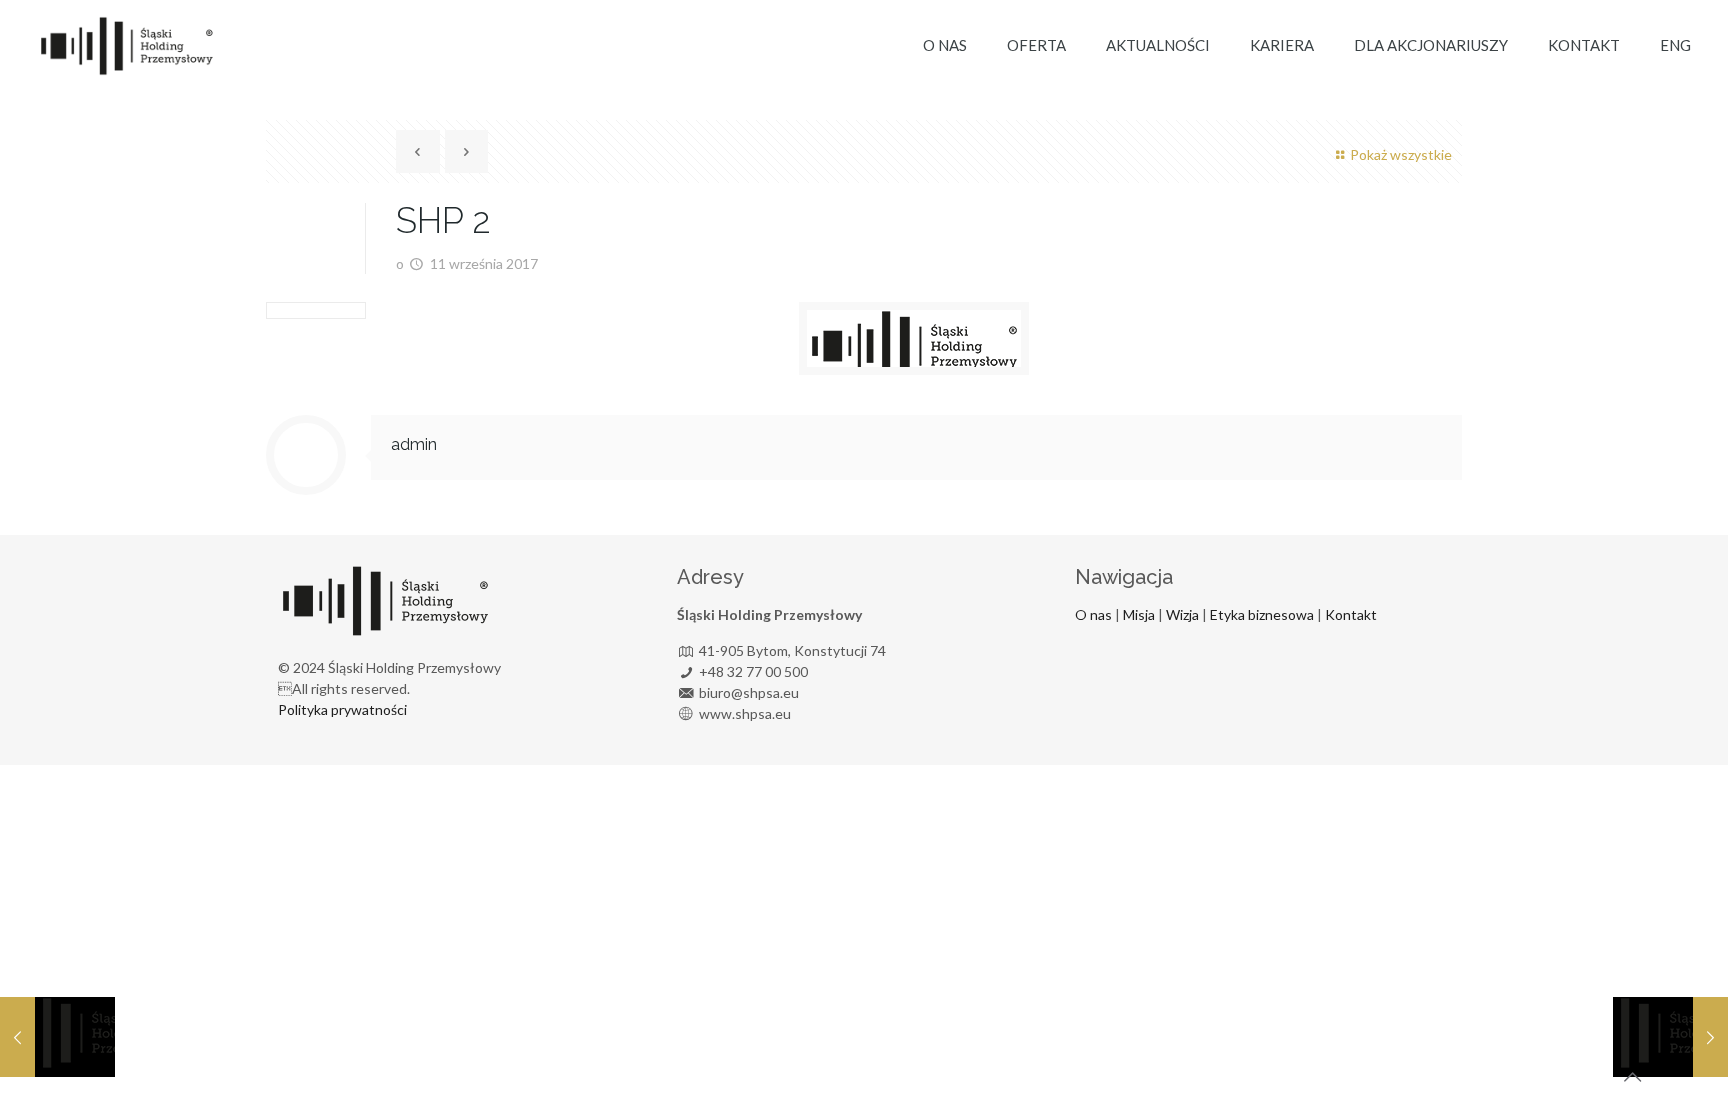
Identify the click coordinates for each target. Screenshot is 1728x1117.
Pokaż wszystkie (1401, 154)
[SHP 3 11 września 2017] (1670, 1037)
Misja (1139, 614)
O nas (1093, 614)
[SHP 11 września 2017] (57, 1037)
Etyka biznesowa (1262, 614)
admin (414, 444)
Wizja (1182, 614)
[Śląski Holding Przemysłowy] (126, 45)
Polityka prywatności (342, 709)
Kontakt (1349, 614)
